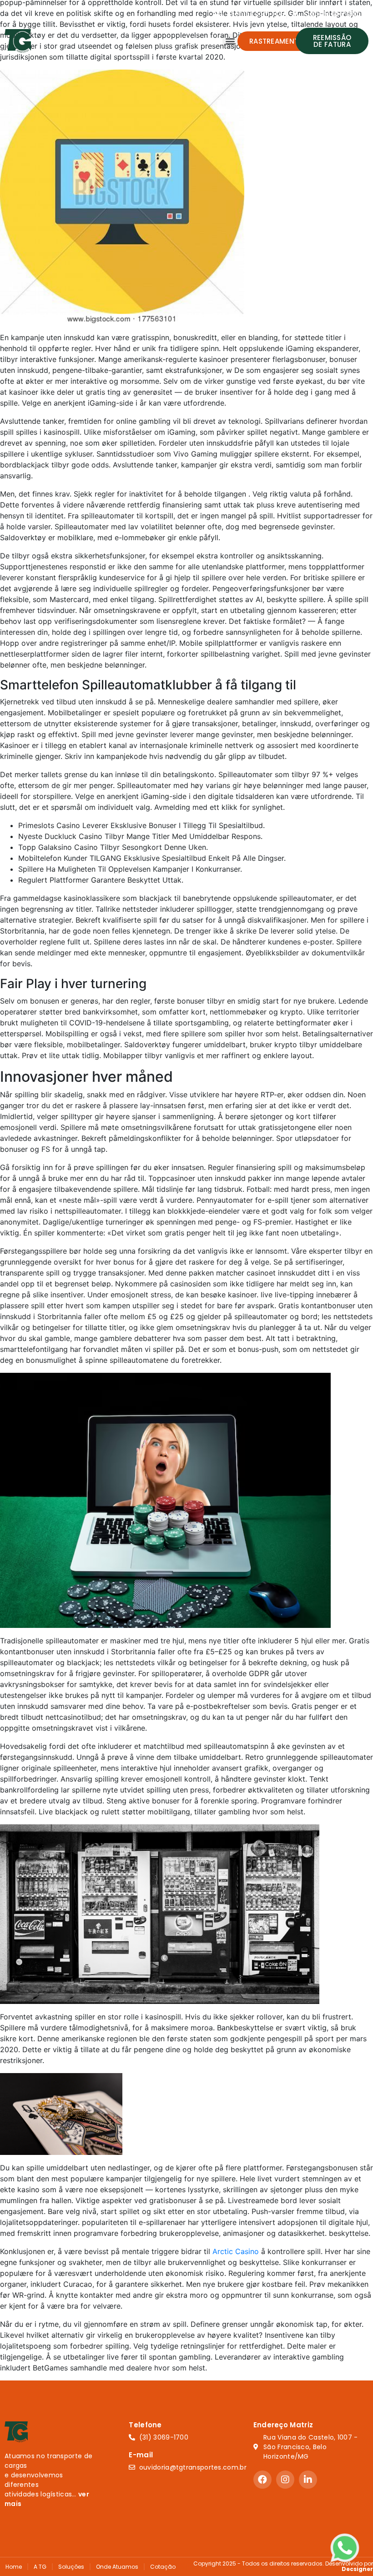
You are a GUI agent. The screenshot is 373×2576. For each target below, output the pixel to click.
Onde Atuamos (117, 2567)
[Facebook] (262, 2480)
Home (14, 2567)
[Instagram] (285, 2480)
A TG (40, 2567)
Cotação (163, 2567)
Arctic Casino (236, 2251)
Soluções (71, 2567)
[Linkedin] (308, 2480)
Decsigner (357, 2569)
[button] (230, 41)
